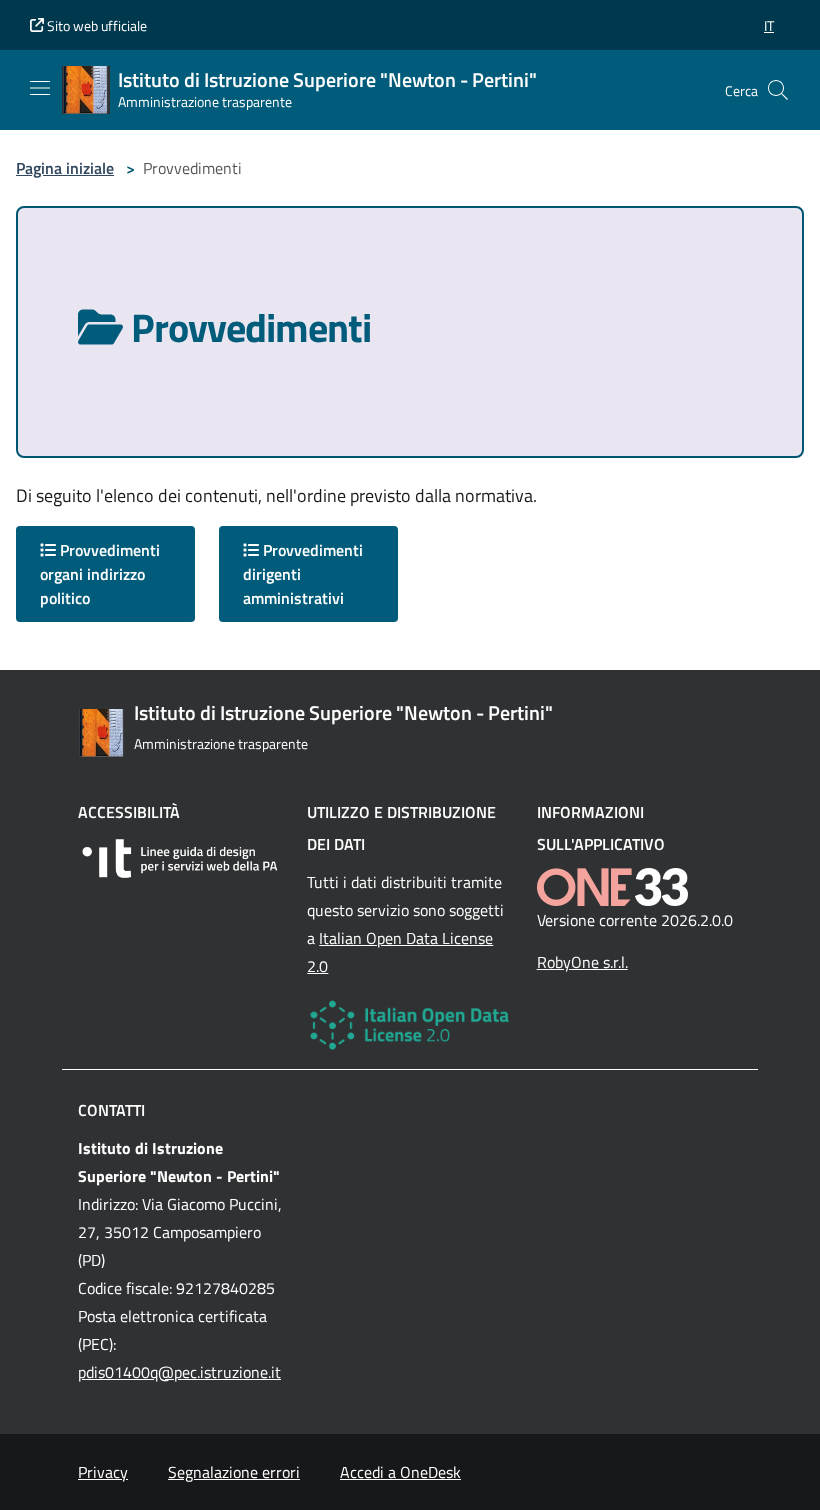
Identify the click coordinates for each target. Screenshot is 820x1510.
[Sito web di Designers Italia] (180, 858)
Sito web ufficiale (95, 25)
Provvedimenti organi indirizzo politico (100, 574)
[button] (769, 25)
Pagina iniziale (65, 168)
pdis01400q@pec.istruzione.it (179, 1372)
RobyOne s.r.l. (582, 962)
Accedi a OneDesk (400, 1472)
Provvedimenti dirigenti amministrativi (303, 574)
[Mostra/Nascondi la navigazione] (40, 88)
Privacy (103, 1472)
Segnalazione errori (234, 1472)
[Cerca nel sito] (778, 90)
